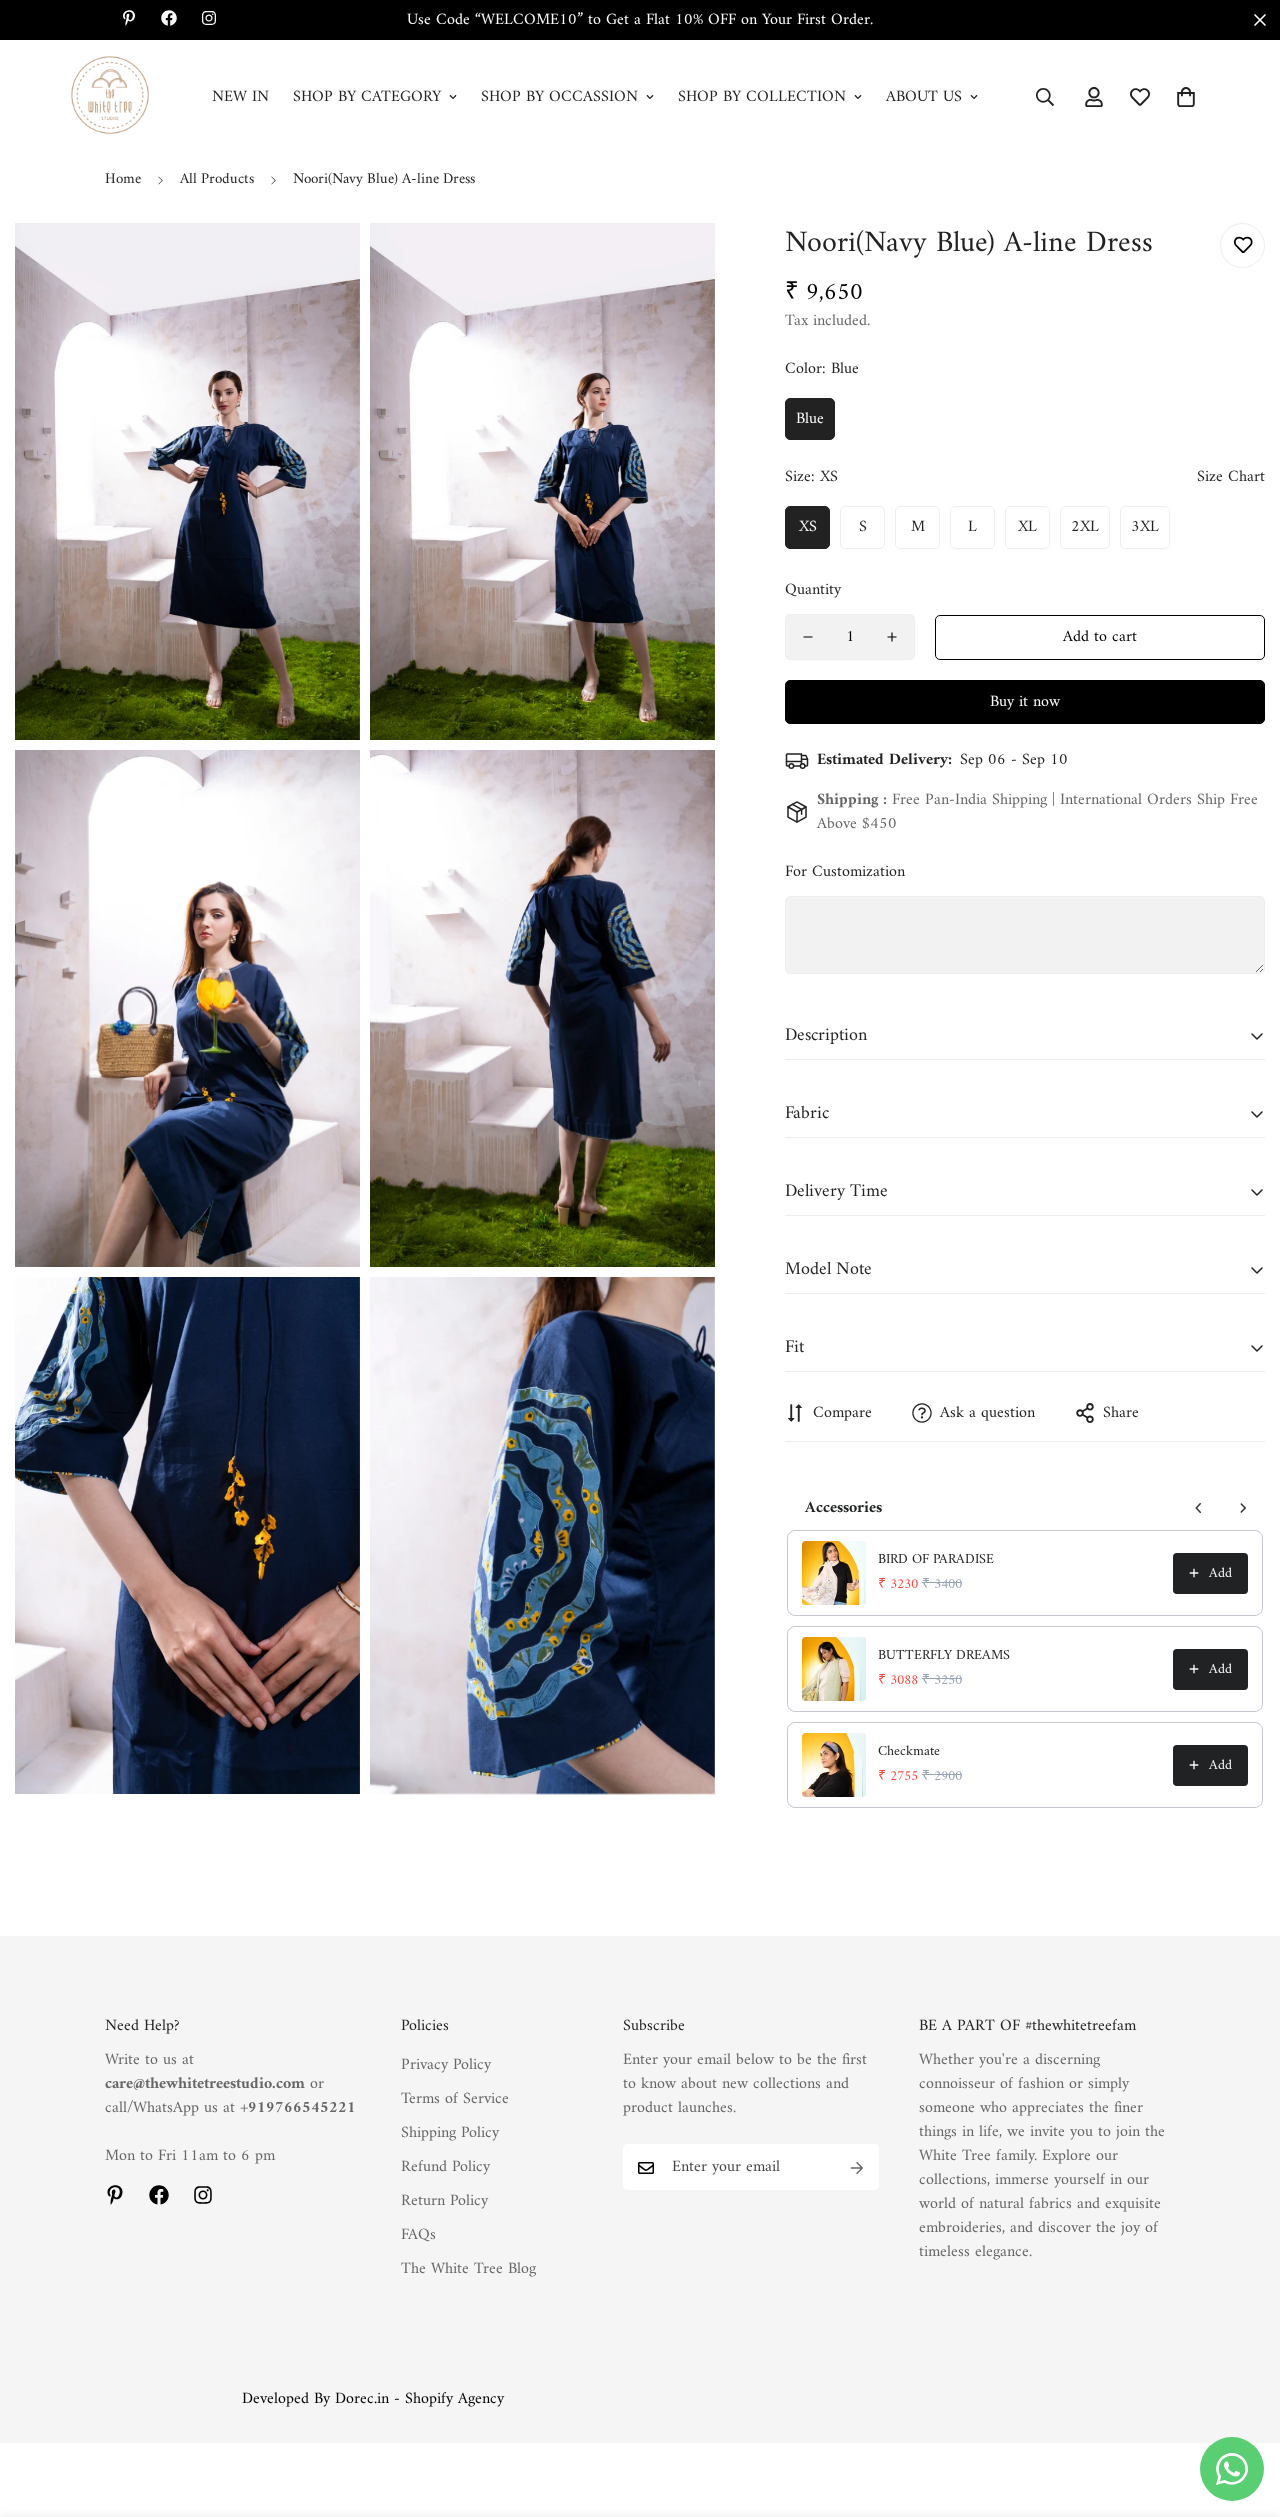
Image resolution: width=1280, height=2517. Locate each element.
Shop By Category (367, 97)
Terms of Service (455, 2100)
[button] (1186, 97)
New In (240, 97)
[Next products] (1243, 1508)
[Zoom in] (322, 265)
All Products (217, 179)
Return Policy (444, 2202)
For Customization (845, 872)
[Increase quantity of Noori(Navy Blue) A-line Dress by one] (892, 637)
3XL (1145, 527)
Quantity (813, 590)
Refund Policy (445, 2168)
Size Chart (1231, 477)
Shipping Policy (450, 2134)
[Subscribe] (857, 2168)
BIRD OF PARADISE (936, 1560)
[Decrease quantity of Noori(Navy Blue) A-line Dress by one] (808, 637)
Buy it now (1025, 702)
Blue (810, 419)
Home (123, 179)
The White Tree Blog (468, 2270)
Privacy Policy (446, 2066)
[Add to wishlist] (1242, 245)
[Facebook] (159, 2195)
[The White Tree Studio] (110, 97)
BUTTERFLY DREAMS (944, 1656)
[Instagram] (203, 2195)
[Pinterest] (115, 2195)
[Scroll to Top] (1241, 2408)
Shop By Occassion (559, 97)
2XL (1085, 527)
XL (1027, 527)
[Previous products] (1199, 1508)
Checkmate (909, 1752)
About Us (924, 97)
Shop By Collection (762, 97)
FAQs (418, 2236)
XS (808, 527)
